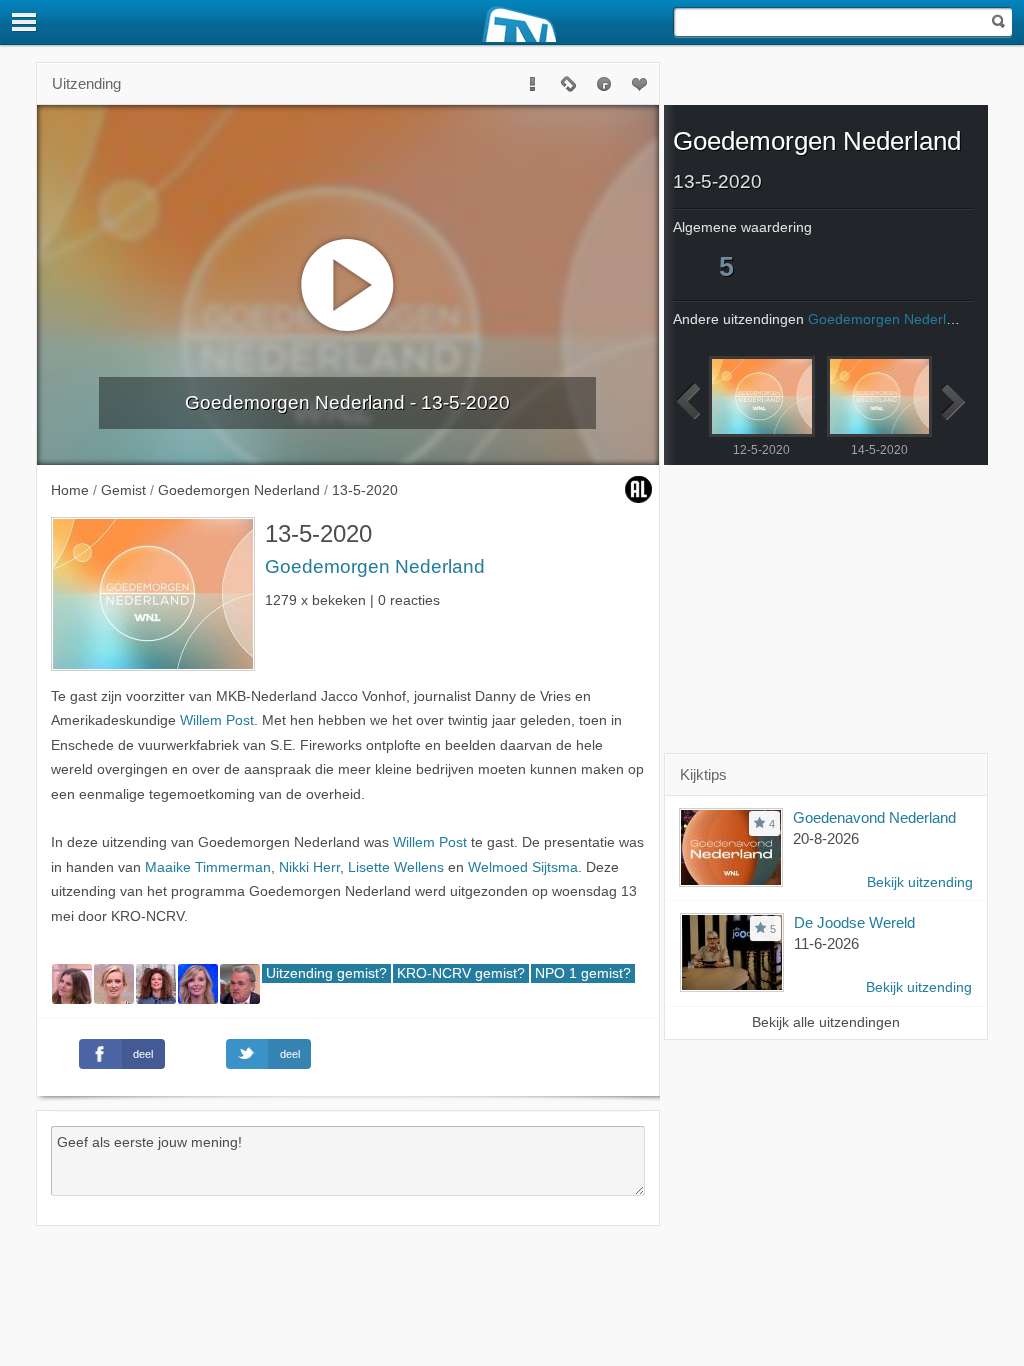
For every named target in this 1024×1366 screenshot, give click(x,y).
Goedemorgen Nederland (375, 566)
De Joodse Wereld (854, 922)
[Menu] (25, 22)
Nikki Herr (309, 867)
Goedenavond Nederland (874, 817)
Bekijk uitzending (920, 882)
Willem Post (217, 720)
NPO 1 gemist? (583, 973)
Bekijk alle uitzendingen (826, 1022)
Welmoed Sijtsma (523, 867)
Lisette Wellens (396, 867)
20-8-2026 (826, 838)
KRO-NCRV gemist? (461, 973)
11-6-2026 (826, 943)
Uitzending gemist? (326, 973)
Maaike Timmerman (208, 867)
